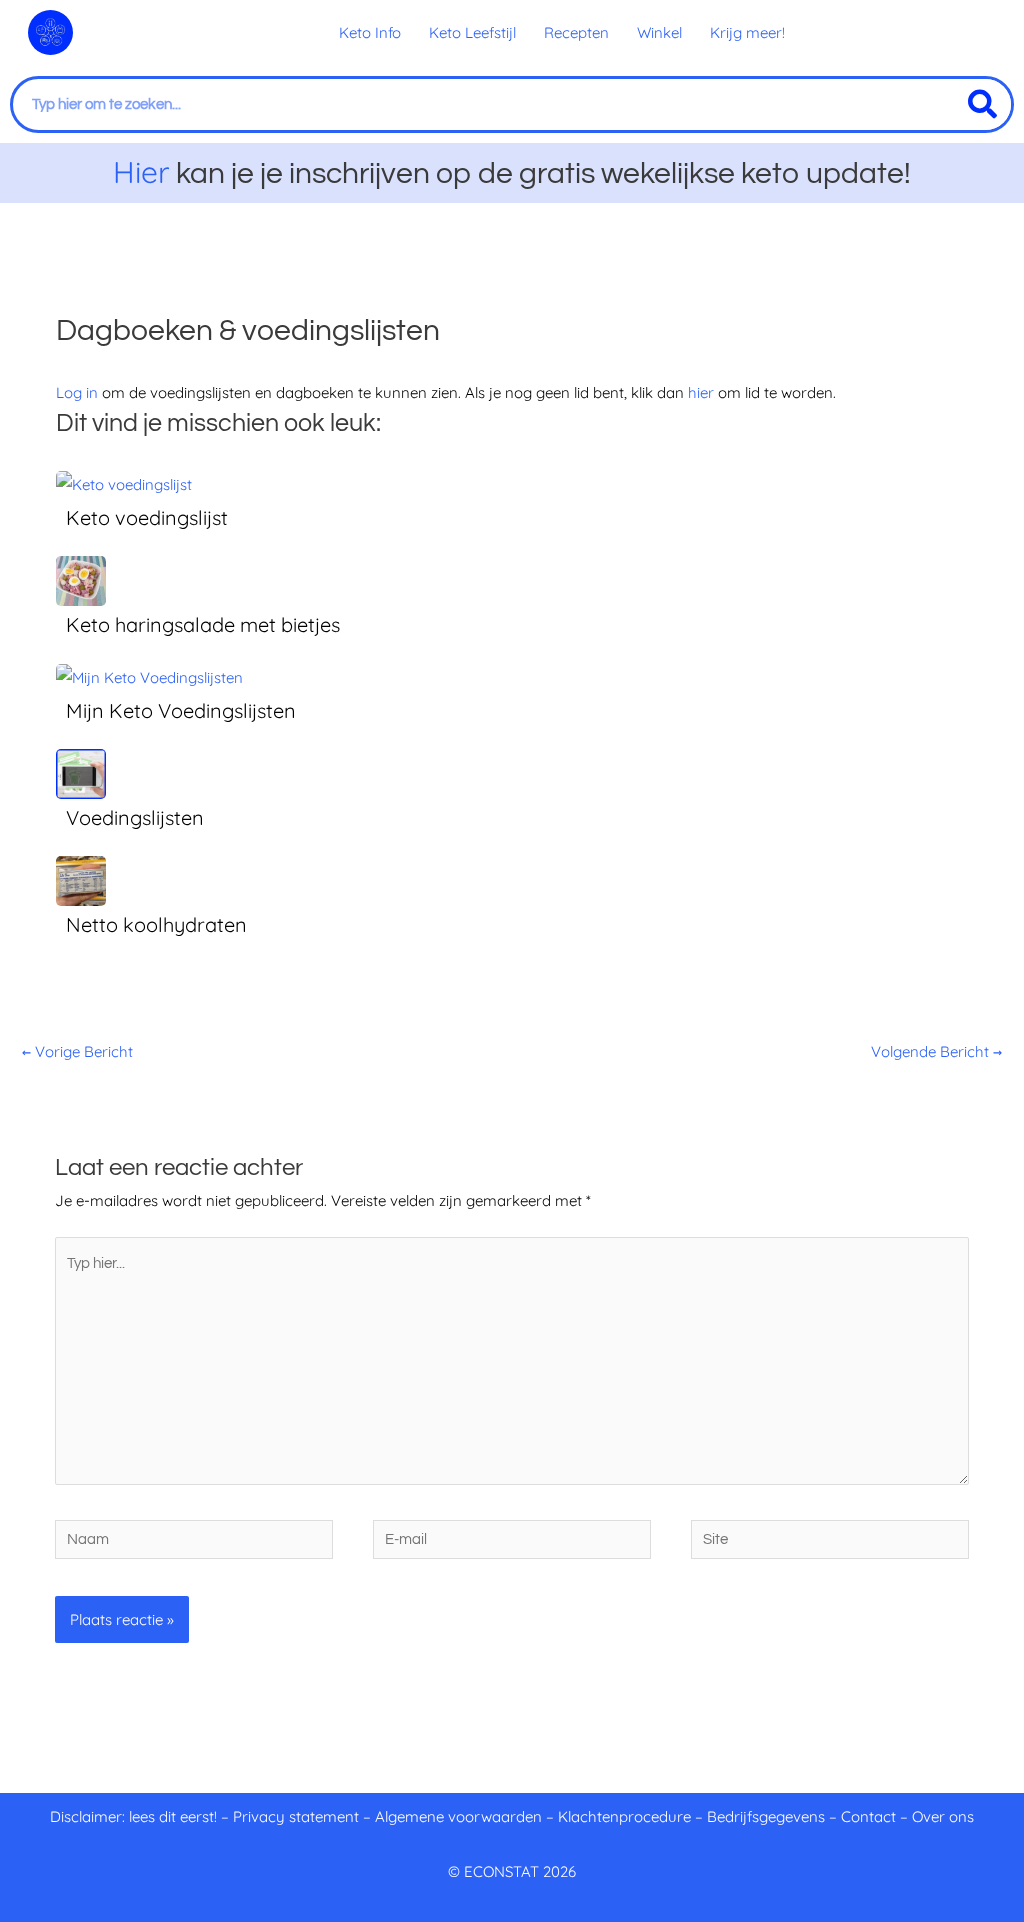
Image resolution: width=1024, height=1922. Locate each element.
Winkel (659, 32)
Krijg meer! (747, 32)
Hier (141, 172)
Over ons (943, 1816)
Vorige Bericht (77, 1051)
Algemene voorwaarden (458, 1816)
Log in (77, 392)
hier (701, 392)
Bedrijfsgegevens (768, 1816)
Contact (868, 1816)
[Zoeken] (982, 104)
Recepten (576, 32)
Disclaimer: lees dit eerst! (133, 1816)
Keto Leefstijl (472, 32)
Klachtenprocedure (624, 1816)
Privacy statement (296, 1816)
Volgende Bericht (936, 1051)
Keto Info (370, 32)
